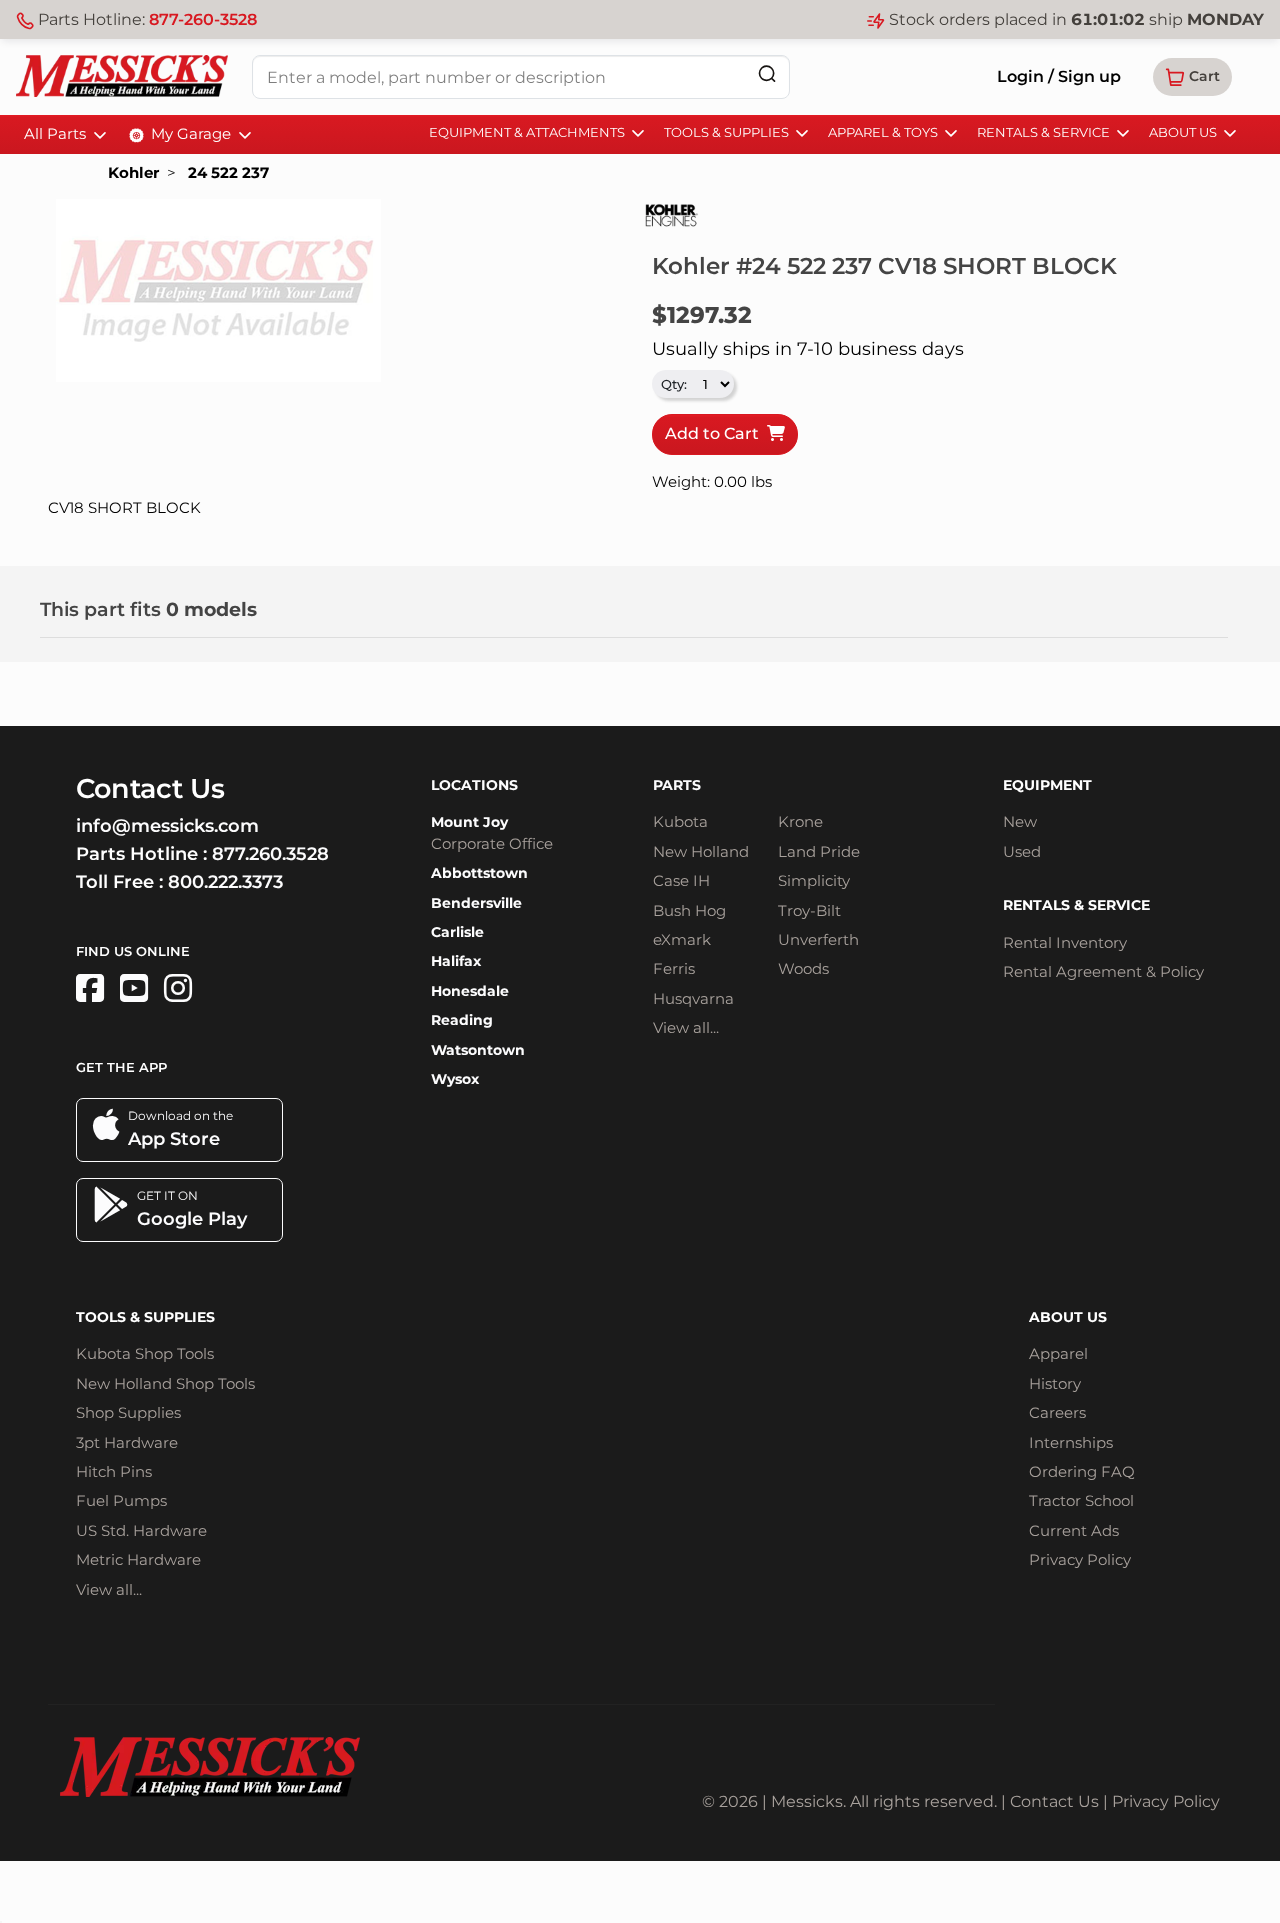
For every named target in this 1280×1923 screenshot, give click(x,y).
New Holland (701, 851)
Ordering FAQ (1082, 1471)
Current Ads (1074, 1530)
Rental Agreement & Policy (1103, 971)
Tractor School (1081, 1500)
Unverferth (818, 939)
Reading (462, 1020)
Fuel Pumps (121, 1500)
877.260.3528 (270, 854)
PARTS (677, 785)
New (1020, 821)
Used (1022, 851)
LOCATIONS (474, 785)
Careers (1057, 1412)
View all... (686, 1027)
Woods (803, 968)
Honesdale (470, 991)
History (1055, 1383)
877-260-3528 (203, 19)
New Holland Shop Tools (165, 1383)
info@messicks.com (167, 826)
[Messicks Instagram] (178, 988)
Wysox (455, 1079)
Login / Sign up (1059, 76)
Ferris (674, 968)
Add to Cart (716, 433)
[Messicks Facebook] (90, 988)
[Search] (767, 73)
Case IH (681, 880)
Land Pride (819, 851)
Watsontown (478, 1050)
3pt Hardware (127, 1442)
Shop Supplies (128, 1412)
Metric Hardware (138, 1559)
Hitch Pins (114, 1471)
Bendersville (476, 903)
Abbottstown (479, 873)
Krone (800, 821)
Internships (1071, 1442)
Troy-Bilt (809, 910)
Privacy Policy (1080, 1559)
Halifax (456, 961)
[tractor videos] (134, 988)
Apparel (1058, 1353)
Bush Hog (689, 910)
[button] (1192, 77)
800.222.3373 (225, 882)
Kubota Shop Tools (145, 1353)
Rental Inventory (1065, 942)
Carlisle (457, 932)
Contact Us (1054, 1801)
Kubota (680, 821)
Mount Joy (469, 822)
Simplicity (814, 880)
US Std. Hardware (141, 1530)
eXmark (682, 939)
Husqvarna (693, 998)
